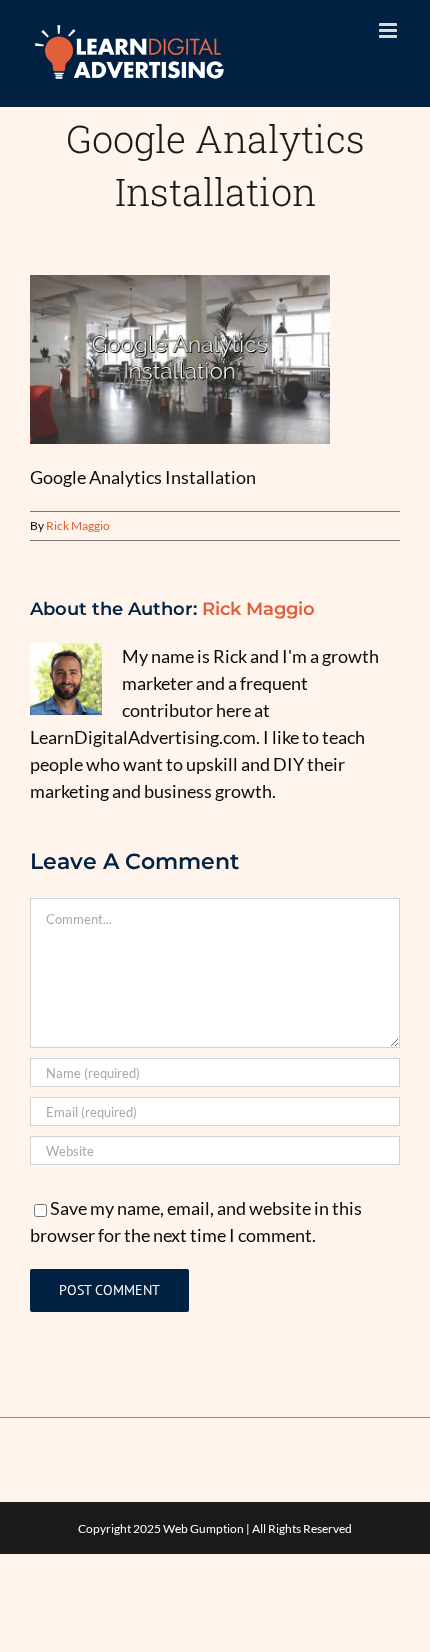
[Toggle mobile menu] (389, 30)
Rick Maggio (78, 525)
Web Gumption (203, 1528)
